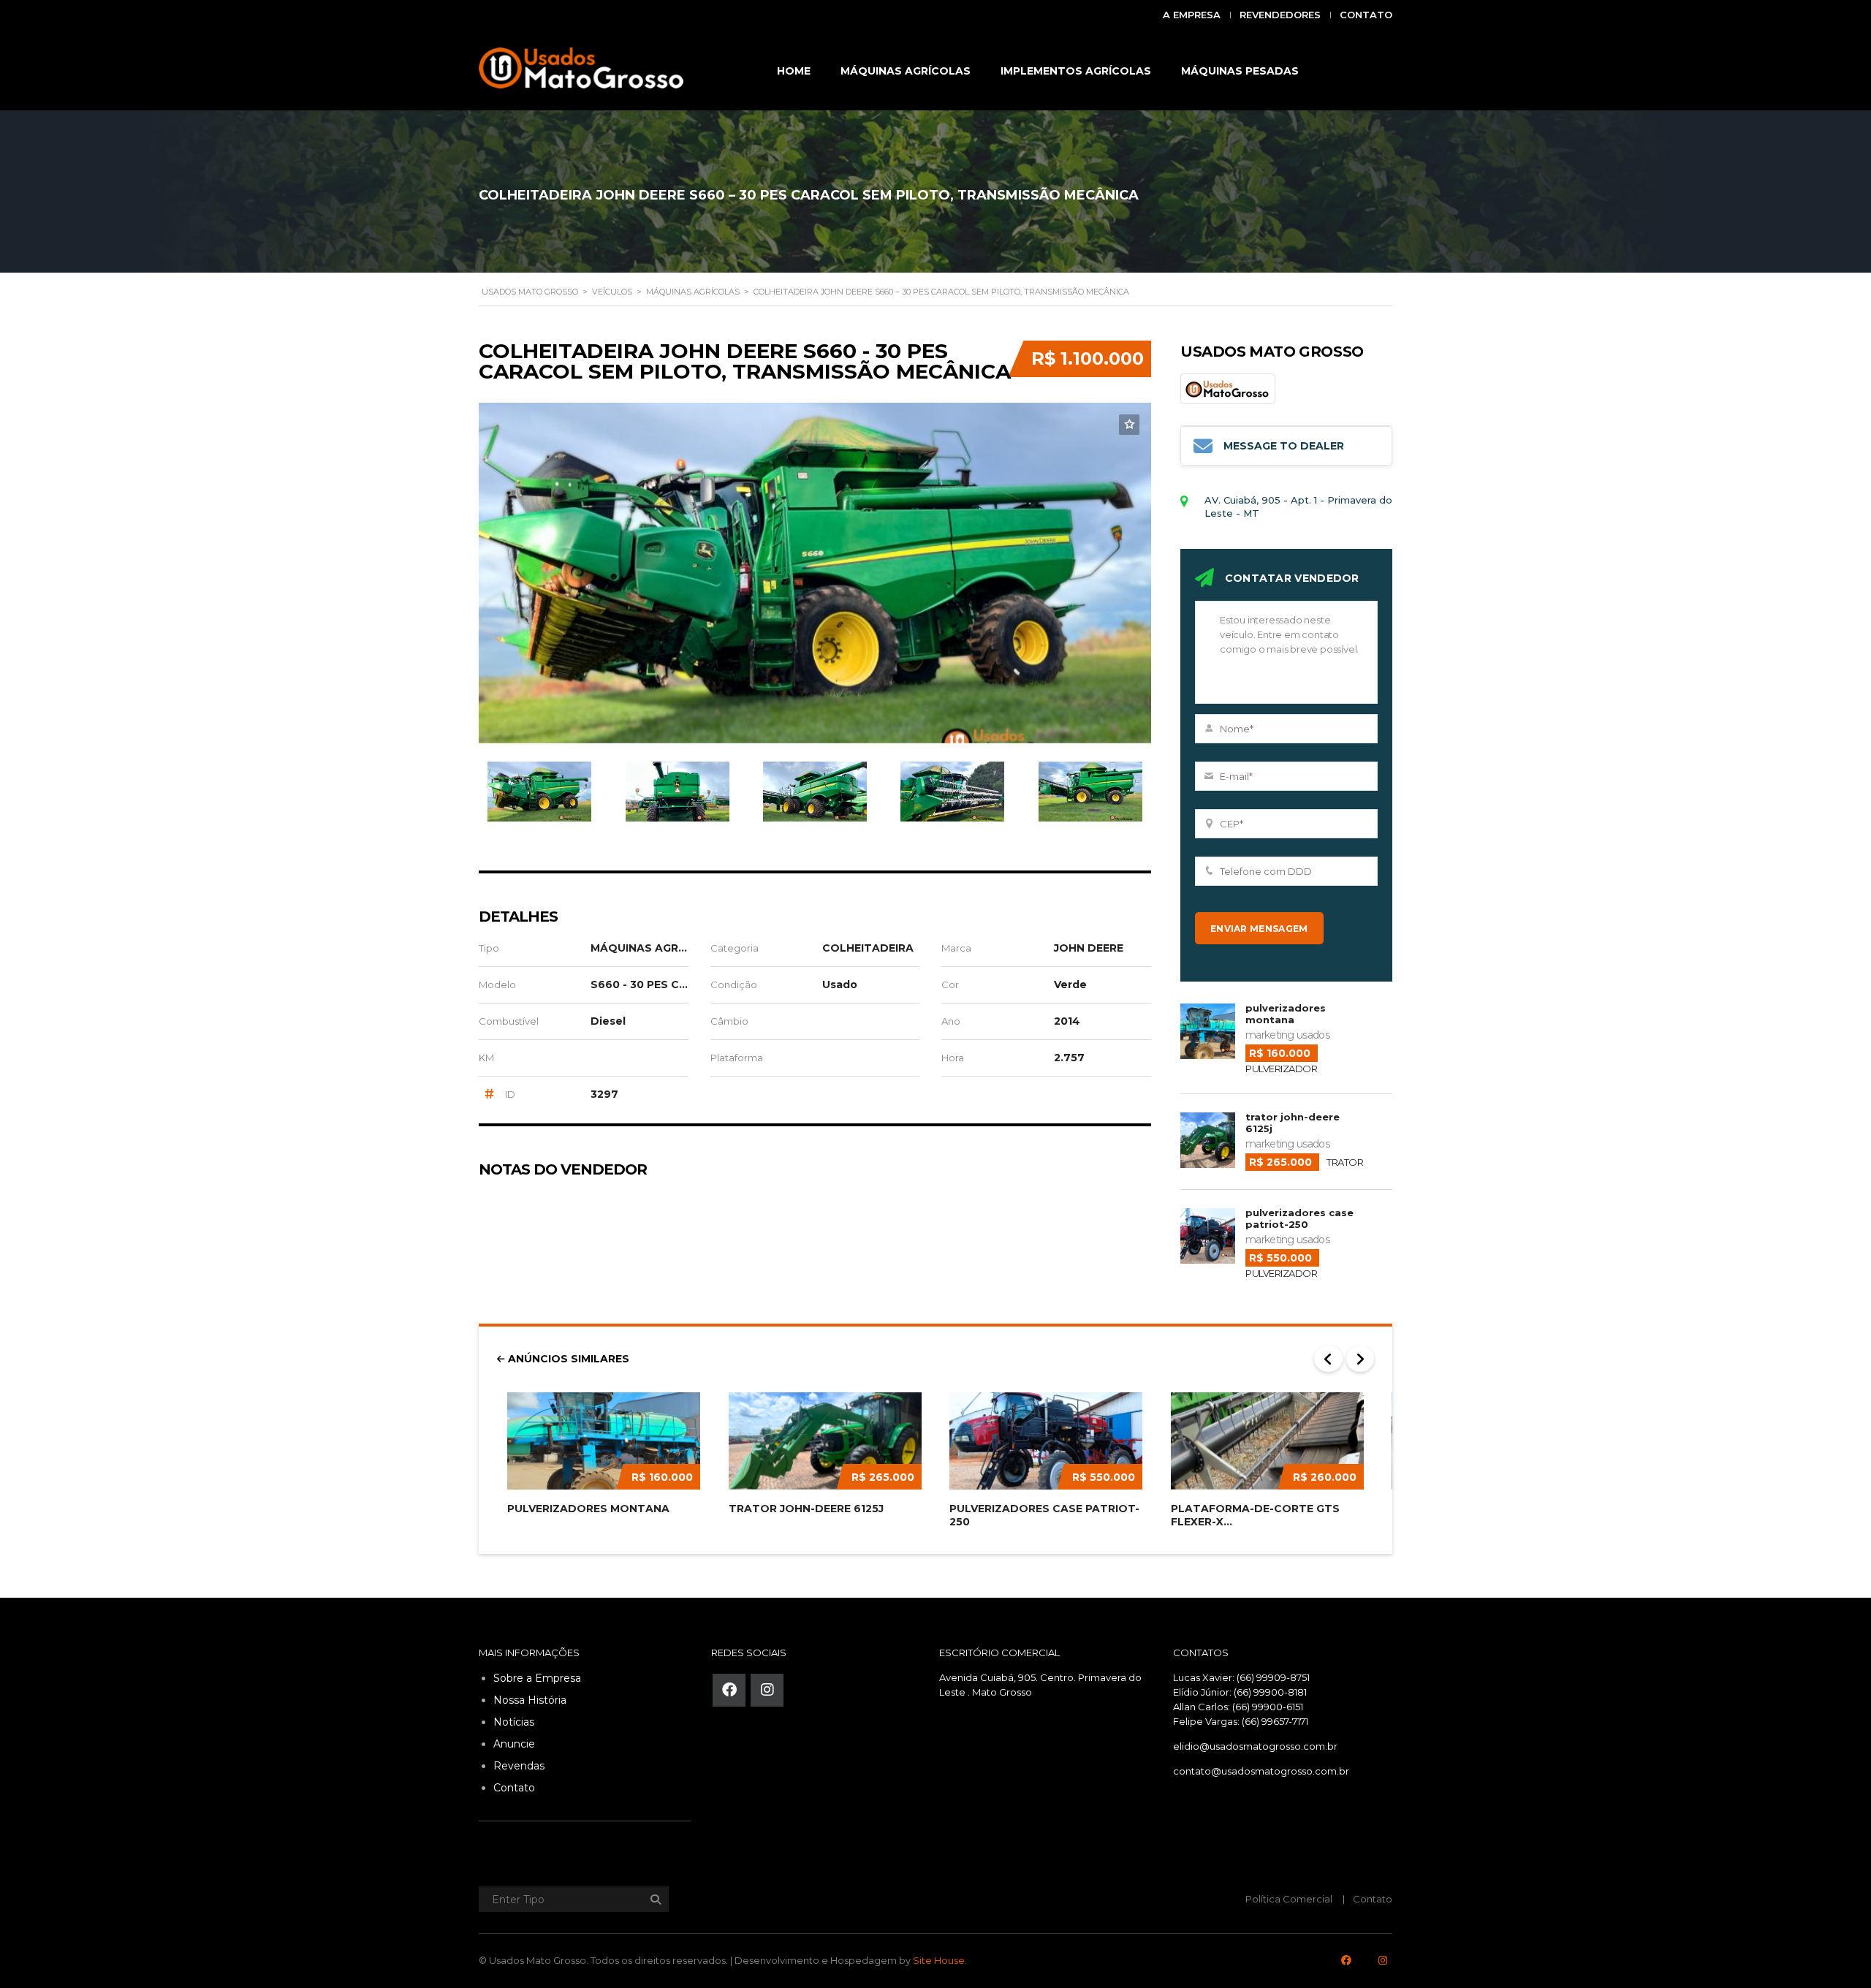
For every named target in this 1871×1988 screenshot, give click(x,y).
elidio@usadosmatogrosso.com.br (1255, 1746)
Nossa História (530, 1700)
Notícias (514, 1722)
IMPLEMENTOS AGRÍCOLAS (1076, 71)
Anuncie (514, 1744)
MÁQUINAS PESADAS (1240, 71)
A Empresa (1192, 15)
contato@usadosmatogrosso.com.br (1261, 1771)
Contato (1366, 15)
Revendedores (1280, 15)
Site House (939, 1960)
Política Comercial (1289, 1899)
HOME (794, 71)
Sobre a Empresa (537, 1678)
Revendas (519, 1766)
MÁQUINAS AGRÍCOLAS (906, 71)
